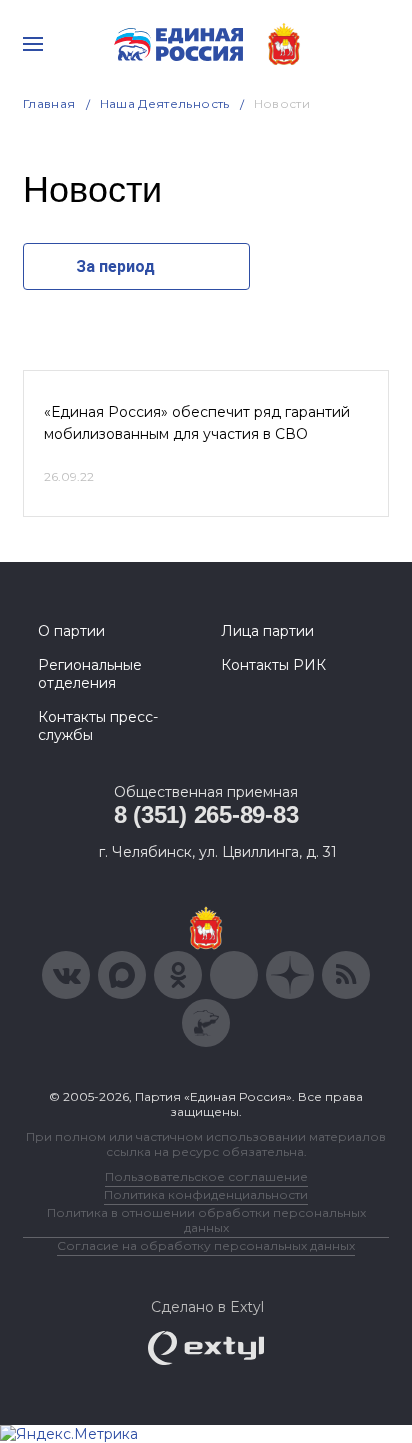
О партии (71, 631)
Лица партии (267, 631)
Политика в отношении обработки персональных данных (206, 1220)
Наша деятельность (165, 103)
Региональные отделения (90, 674)
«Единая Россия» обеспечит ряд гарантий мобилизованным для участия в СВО (197, 423)
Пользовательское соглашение (206, 1176)
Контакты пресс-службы (98, 726)
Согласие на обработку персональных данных (206, 1245)
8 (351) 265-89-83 (206, 814)
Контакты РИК (273, 665)
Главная (49, 103)
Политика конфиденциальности (206, 1194)
